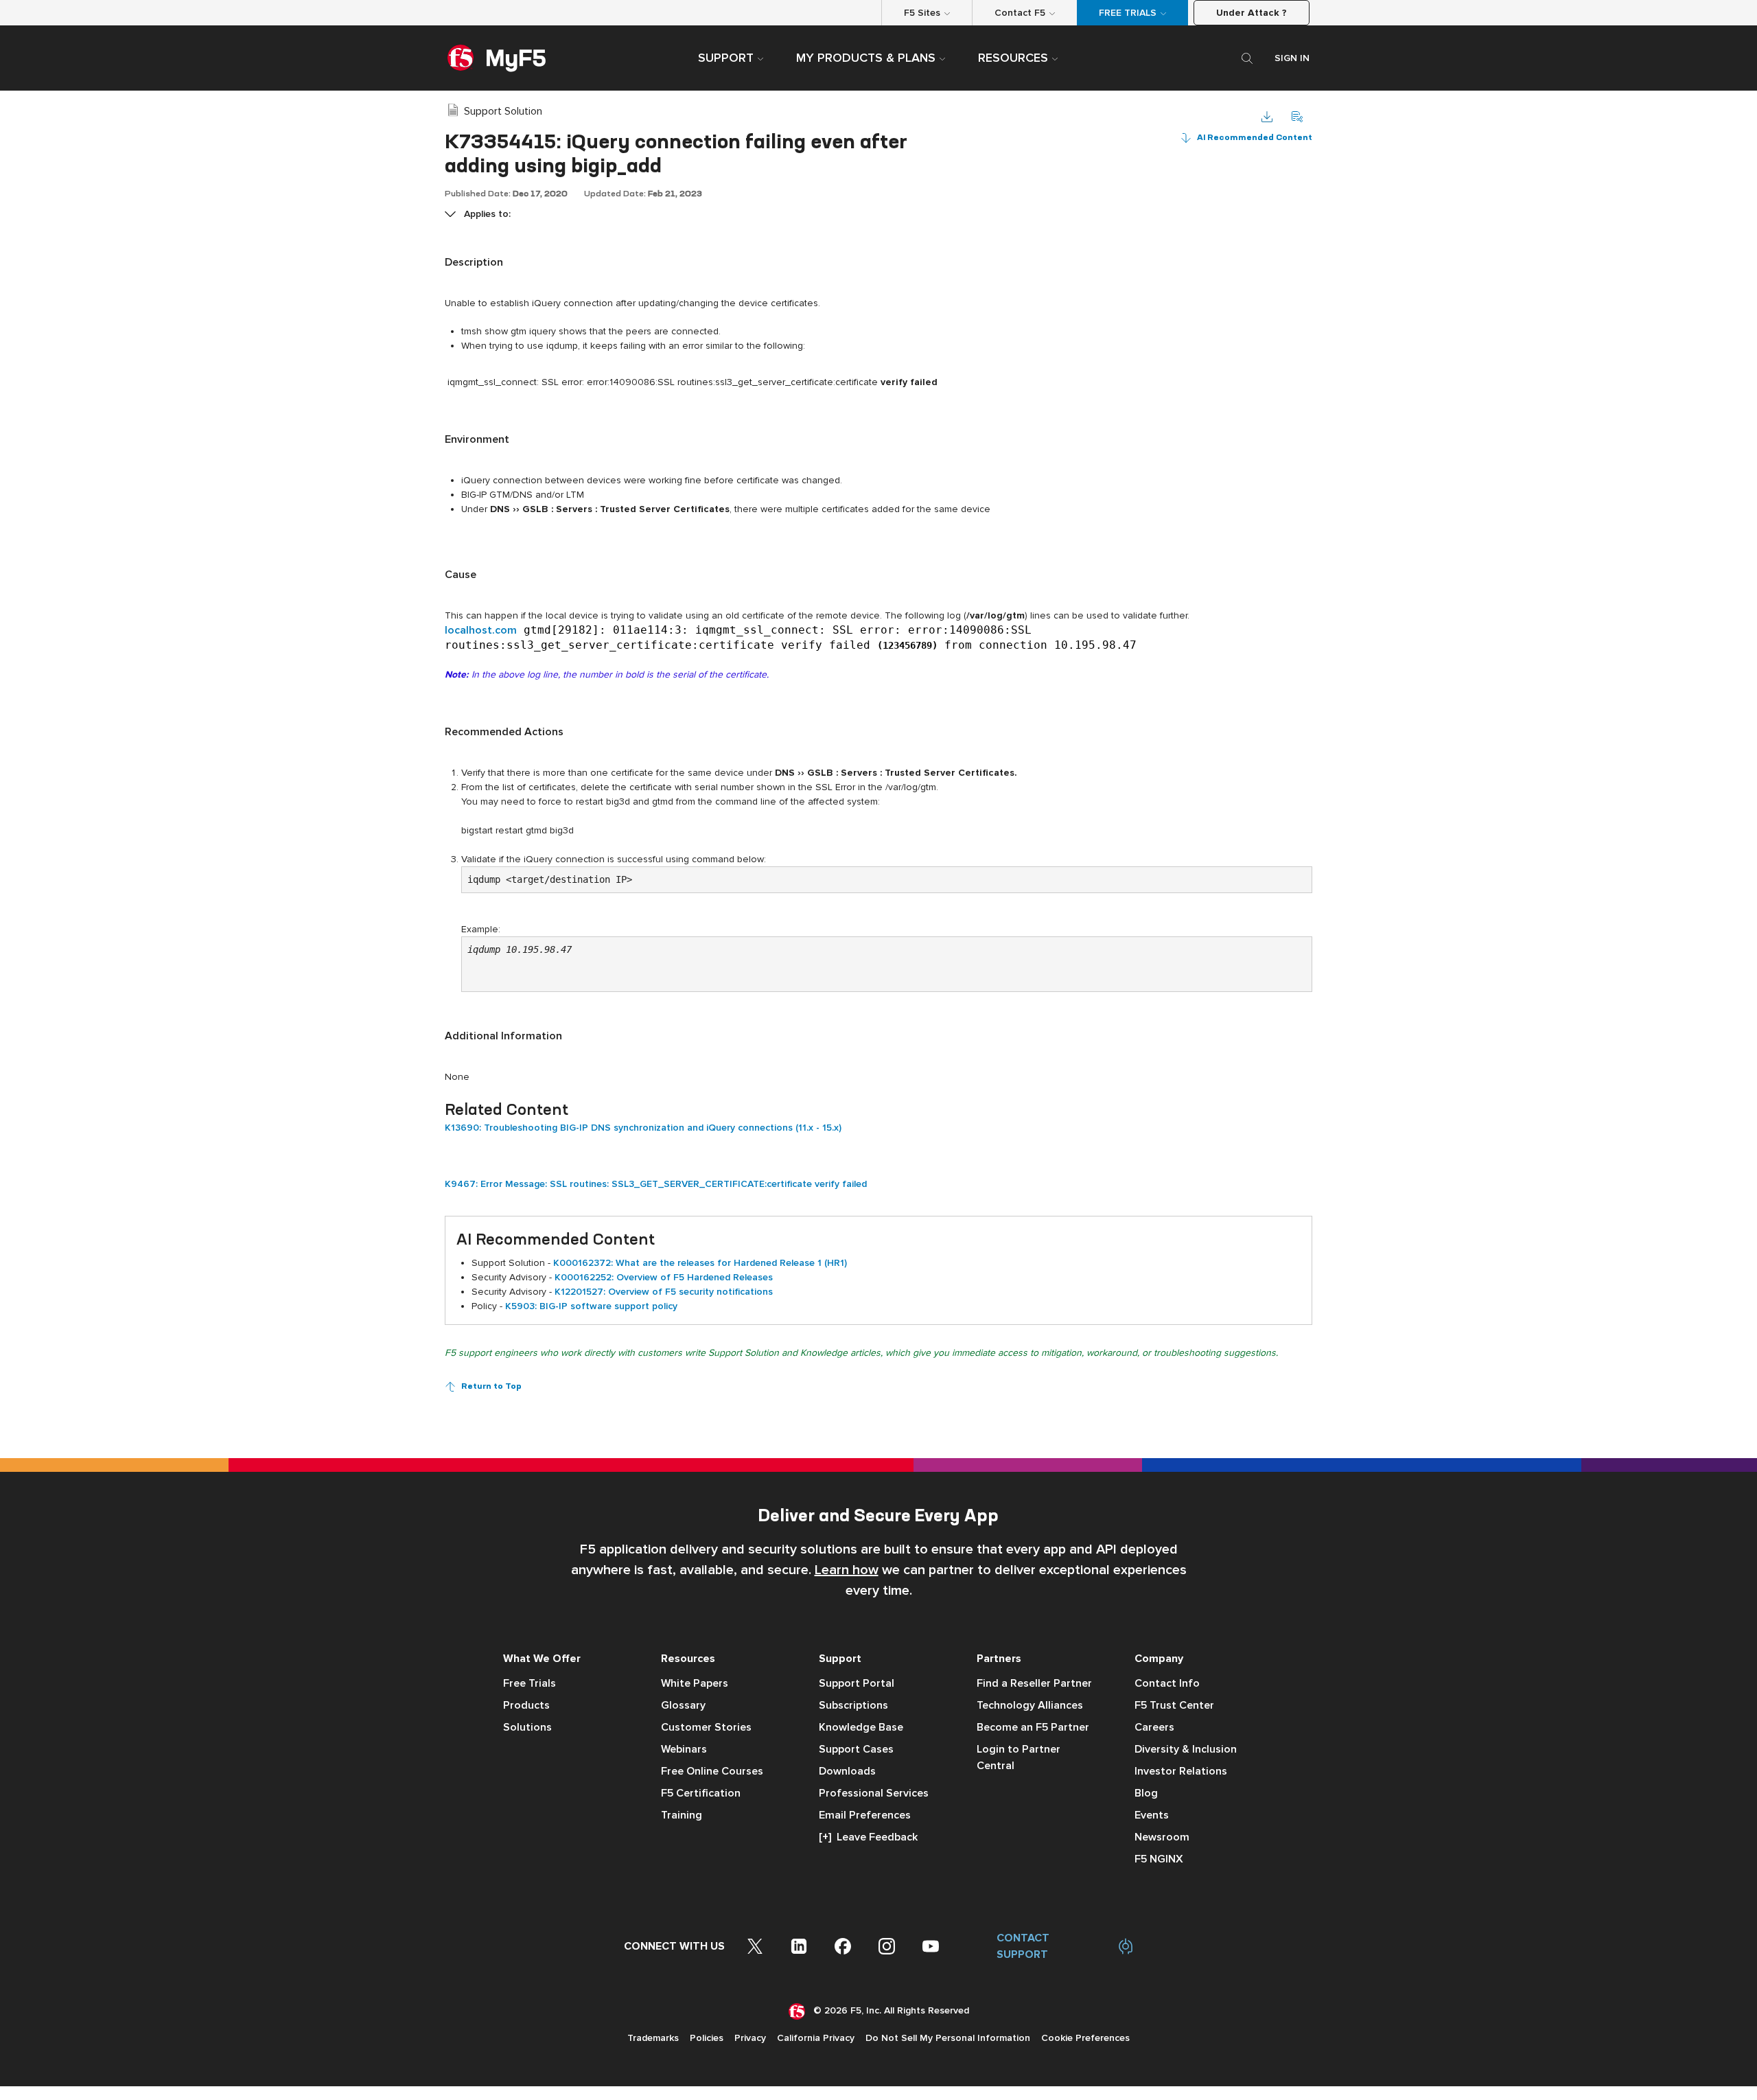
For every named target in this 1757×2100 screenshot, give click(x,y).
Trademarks (653, 2038)
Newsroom (1162, 1837)
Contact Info (1167, 1683)
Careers (1154, 1727)
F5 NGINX (1159, 1859)
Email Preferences (865, 1815)
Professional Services (874, 1793)
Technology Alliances (1030, 1705)
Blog (1146, 1793)
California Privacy (816, 2038)
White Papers (695, 1683)
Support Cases (856, 1749)
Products (526, 1705)
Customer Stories (706, 1727)
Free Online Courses (712, 1771)
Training (682, 1815)
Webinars (684, 1749)
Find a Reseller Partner (1034, 1683)
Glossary (683, 1705)
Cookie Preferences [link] (1085, 2038)
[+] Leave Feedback (868, 1837)
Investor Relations (1181, 1771)
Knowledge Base (861, 1727)
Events (1152, 1815)
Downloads (847, 1771)
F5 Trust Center (1174, 1705)
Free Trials (530, 1683)
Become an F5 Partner (1033, 1727)
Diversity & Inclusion (1186, 1749)
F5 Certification (701, 1793)
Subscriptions (853, 1705)
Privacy (750, 2038)
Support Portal (857, 1683)
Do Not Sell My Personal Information (948, 2038)
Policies (707, 2038)
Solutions (527, 1727)
